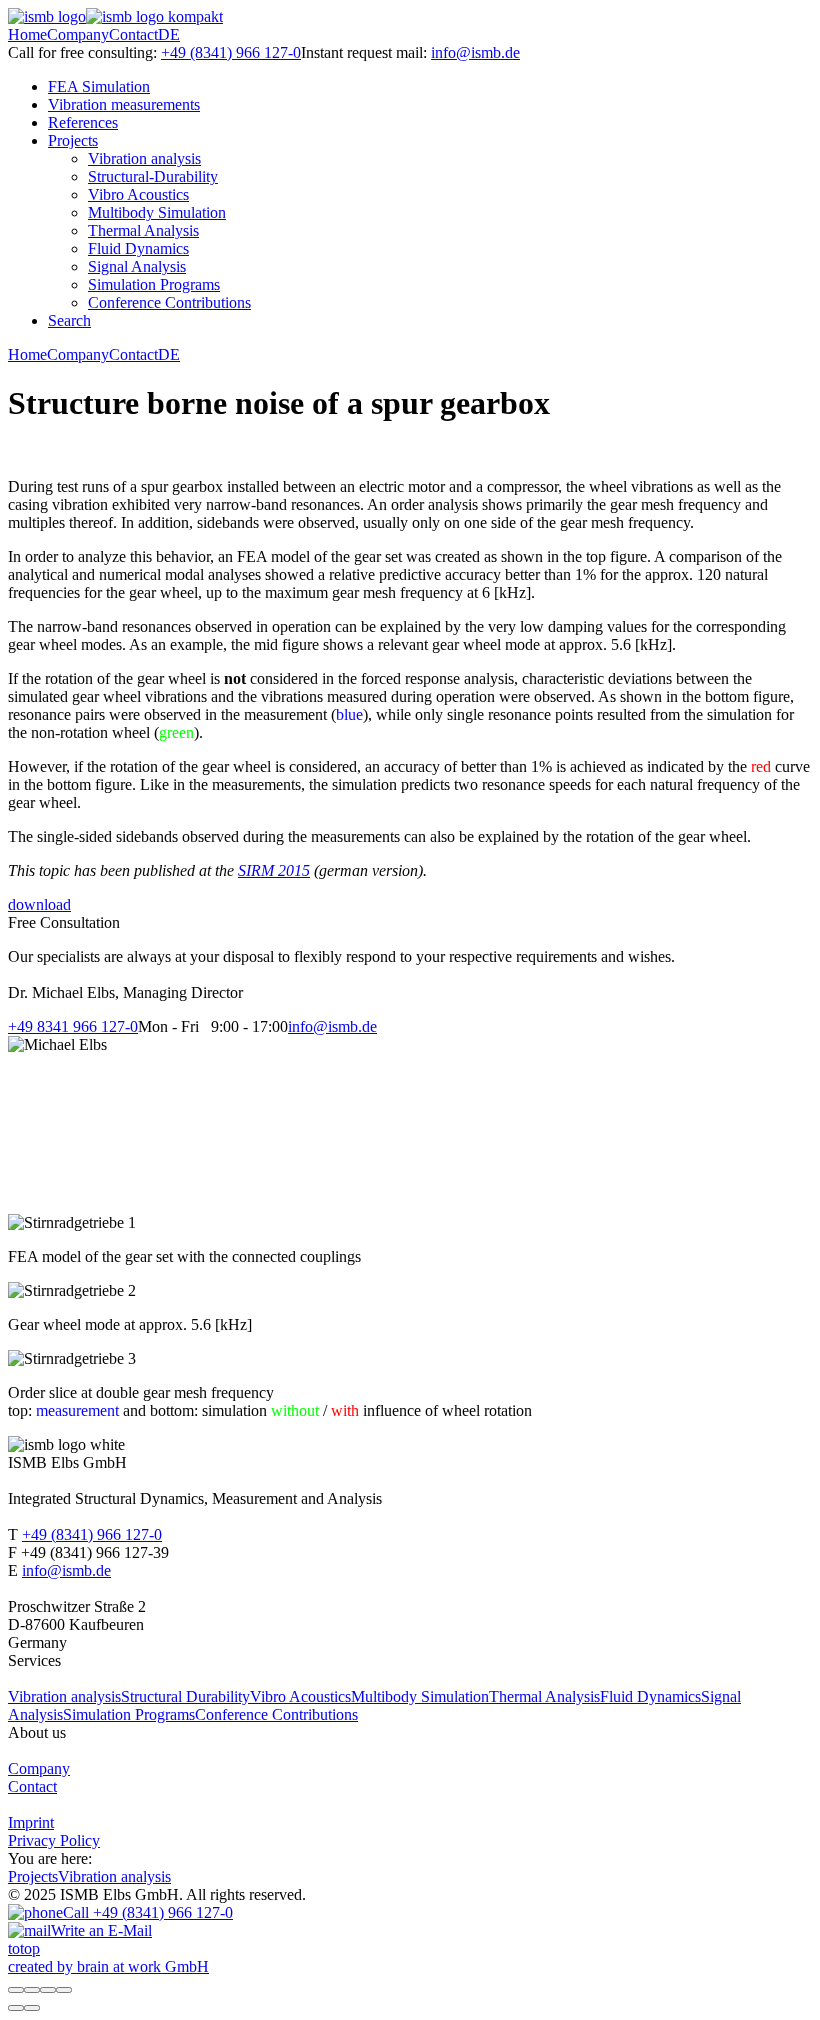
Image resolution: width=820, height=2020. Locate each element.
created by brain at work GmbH (108, 1966)
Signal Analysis (137, 266)
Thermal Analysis (143, 230)
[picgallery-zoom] (64, 1990)
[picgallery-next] (32, 2008)
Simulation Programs (154, 284)
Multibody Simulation (157, 212)
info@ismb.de (475, 52)
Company (78, 34)
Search (69, 320)
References (83, 122)
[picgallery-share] (32, 1990)
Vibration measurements (124, 104)
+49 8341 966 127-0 (73, 1026)
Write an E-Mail (101, 1930)
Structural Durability (185, 1696)
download (39, 904)
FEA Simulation (99, 86)
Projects (73, 140)
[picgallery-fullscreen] (48, 1990)
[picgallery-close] (16, 1990)
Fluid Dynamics (138, 248)
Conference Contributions (169, 302)
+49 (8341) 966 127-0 (231, 52)
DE (169, 34)
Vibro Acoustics (138, 194)
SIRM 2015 (274, 870)
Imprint (31, 1822)
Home (27, 34)
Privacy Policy (54, 1840)
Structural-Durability (153, 176)
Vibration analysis (144, 158)
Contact (133, 34)
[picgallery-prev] (16, 2008)
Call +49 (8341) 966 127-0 (148, 1912)
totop (24, 1948)
